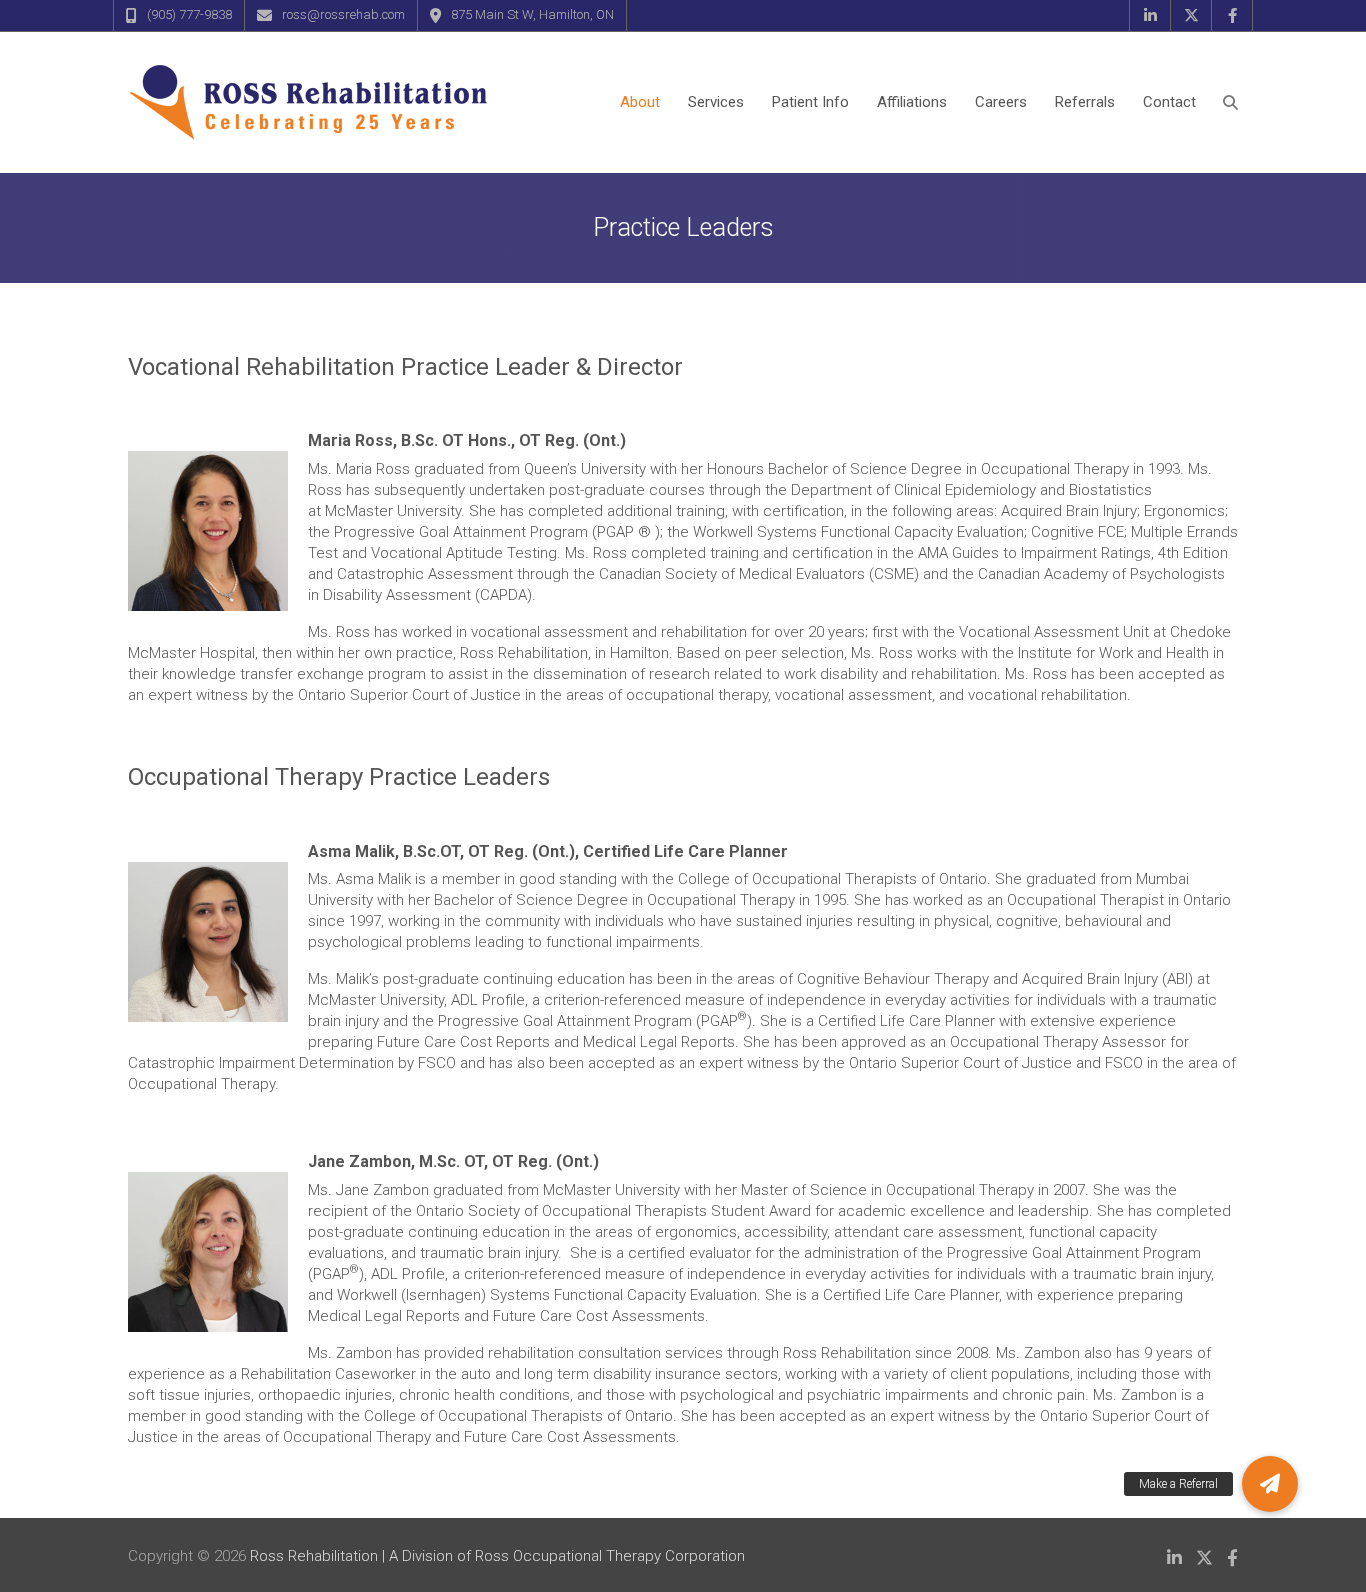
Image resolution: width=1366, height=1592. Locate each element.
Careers (1001, 102)
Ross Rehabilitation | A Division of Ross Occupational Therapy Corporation (497, 1556)
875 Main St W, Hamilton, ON (532, 14)
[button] (1270, 1484)
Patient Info (810, 102)
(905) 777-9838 (189, 14)
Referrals (1085, 102)
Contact (1169, 102)
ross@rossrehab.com (343, 14)
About (640, 102)
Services (716, 102)
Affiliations (912, 102)
